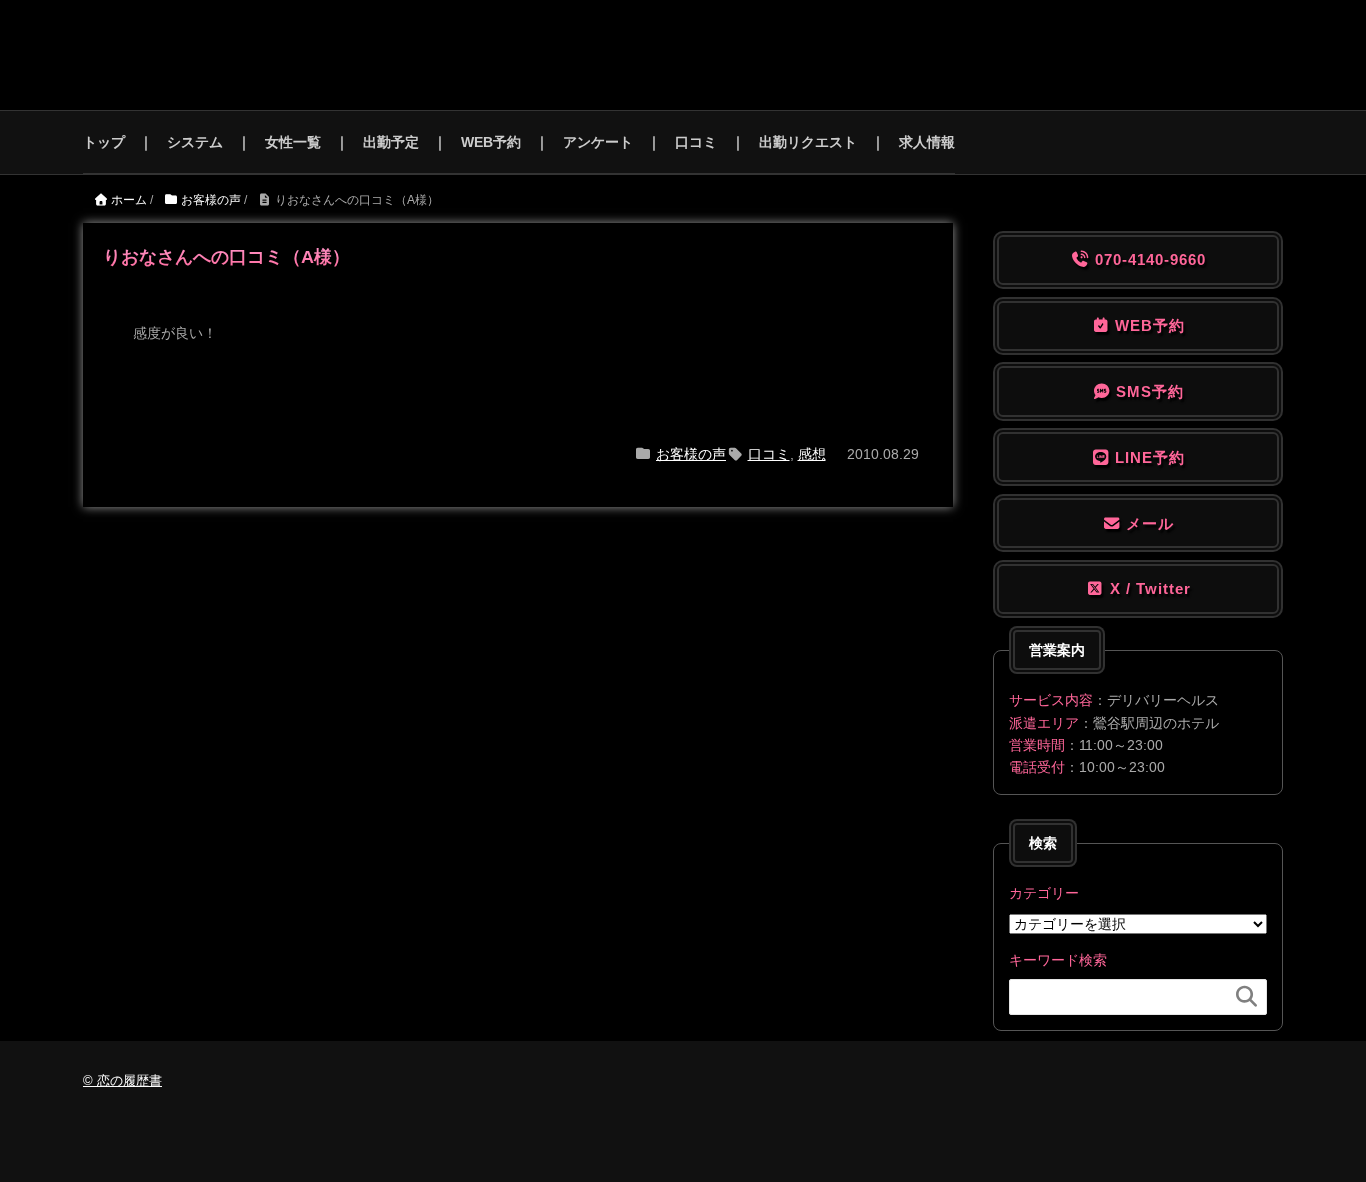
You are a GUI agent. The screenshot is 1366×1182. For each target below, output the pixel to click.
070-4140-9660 (1148, 259)
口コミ (696, 142)
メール (1147, 523)
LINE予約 (1147, 457)
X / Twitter (1148, 588)
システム (195, 142)
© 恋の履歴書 (122, 1080)
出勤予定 (391, 142)
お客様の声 (691, 454)
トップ (104, 142)
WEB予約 (491, 142)
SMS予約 (1147, 391)
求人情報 (927, 142)
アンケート (598, 142)
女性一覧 (293, 142)
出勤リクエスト (808, 142)
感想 (812, 454)
